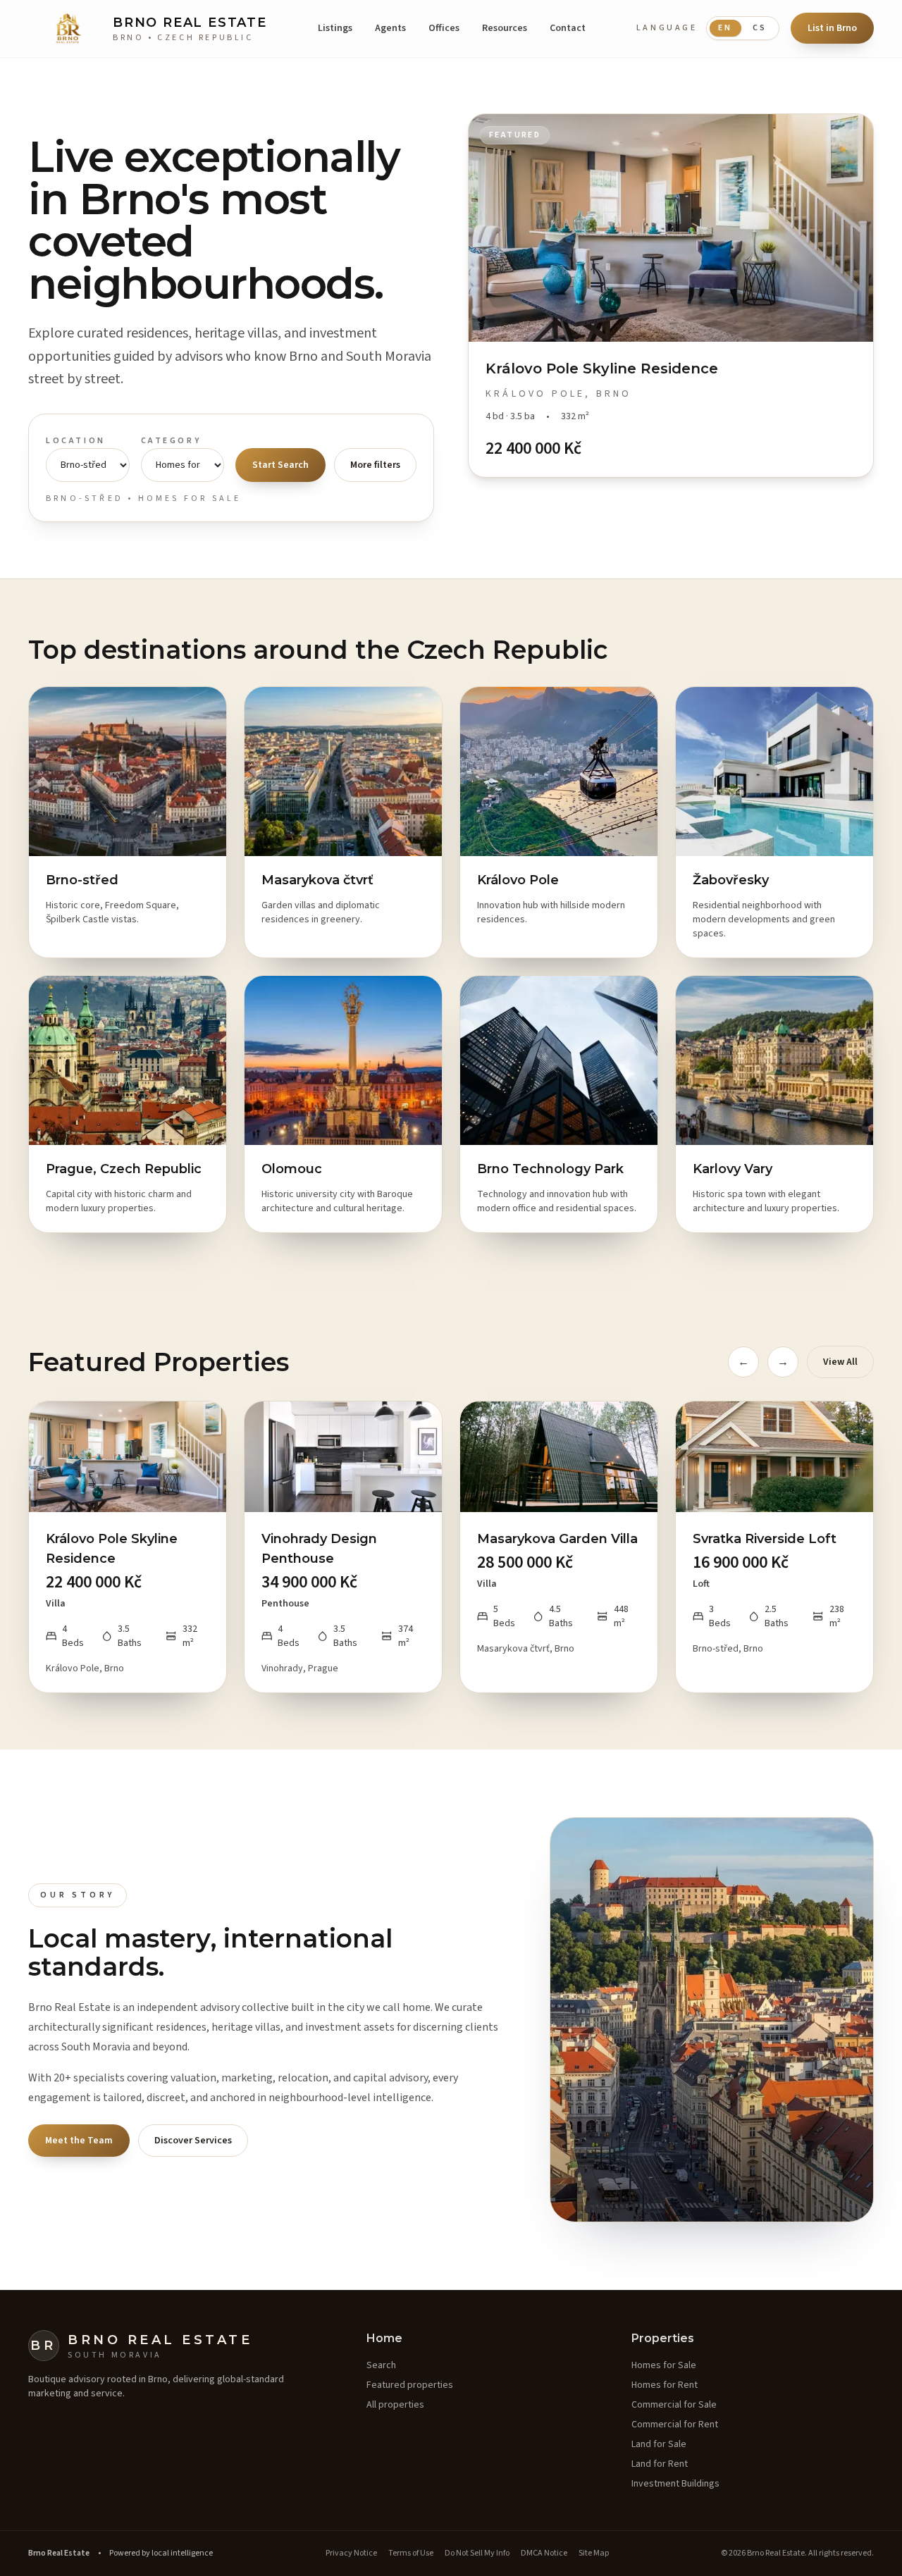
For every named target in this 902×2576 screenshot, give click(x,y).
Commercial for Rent (675, 2425)
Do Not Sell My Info (477, 2553)
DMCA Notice (544, 2553)
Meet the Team (79, 2141)
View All (840, 1362)
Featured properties (410, 2385)
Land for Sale (659, 2444)
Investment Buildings (675, 2484)
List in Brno (832, 28)
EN (725, 28)
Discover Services (193, 2141)
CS (760, 28)
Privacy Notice (351, 2553)
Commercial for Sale (674, 2405)
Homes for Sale (664, 2365)
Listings (335, 28)
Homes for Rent (665, 2385)
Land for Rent (660, 2464)
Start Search (280, 465)
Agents (390, 28)
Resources (505, 28)
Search (381, 2365)
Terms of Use (411, 2553)
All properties (395, 2405)
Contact (568, 28)
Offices (444, 28)
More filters (375, 465)
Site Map (594, 2553)
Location (76, 441)
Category (171, 441)
